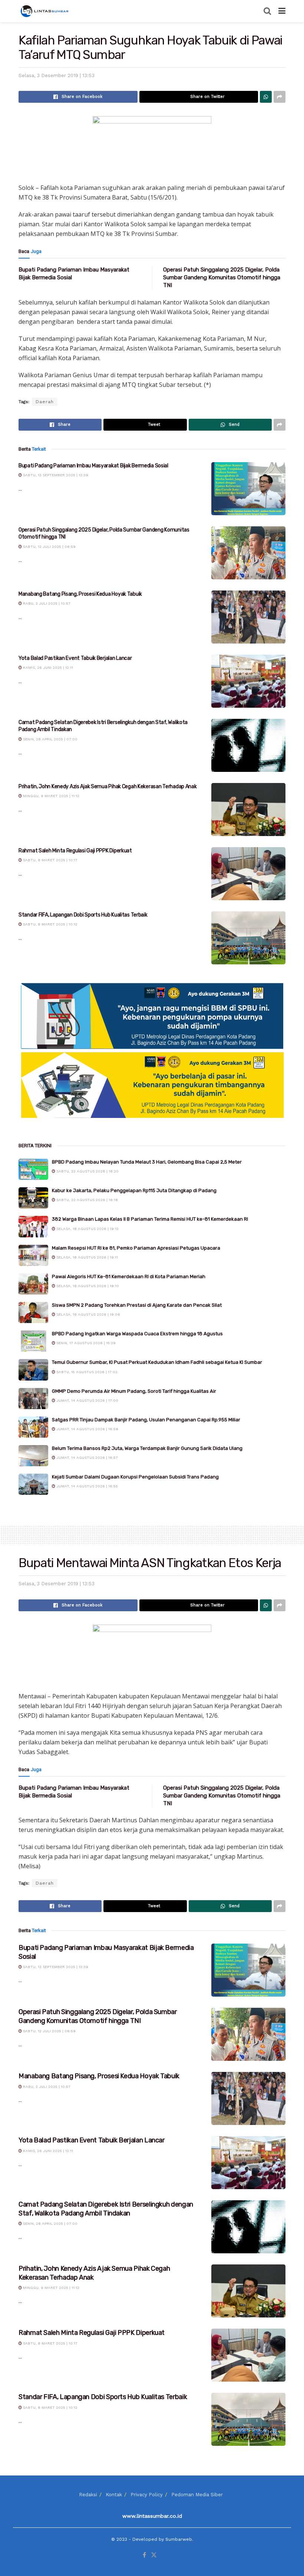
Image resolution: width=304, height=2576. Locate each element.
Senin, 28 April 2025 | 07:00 (50, 739)
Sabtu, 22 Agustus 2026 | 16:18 (87, 1200)
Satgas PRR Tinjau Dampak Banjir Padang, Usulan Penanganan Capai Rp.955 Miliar (146, 1420)
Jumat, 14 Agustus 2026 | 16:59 (87, 1429)
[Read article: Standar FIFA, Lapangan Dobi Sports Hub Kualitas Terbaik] (248, 938)
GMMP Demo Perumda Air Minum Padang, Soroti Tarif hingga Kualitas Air (134, 1391)
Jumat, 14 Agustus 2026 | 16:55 (87, 1486)
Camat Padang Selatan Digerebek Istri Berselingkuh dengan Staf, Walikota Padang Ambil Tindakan (106, 2209)
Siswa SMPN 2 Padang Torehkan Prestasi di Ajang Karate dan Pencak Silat (137, 1305)
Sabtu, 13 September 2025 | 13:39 (55, 475)
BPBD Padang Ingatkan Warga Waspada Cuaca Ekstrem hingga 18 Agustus (137, 1334)
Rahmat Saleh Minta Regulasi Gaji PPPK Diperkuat (75, 851)
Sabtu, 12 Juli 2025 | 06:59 (49, 547)
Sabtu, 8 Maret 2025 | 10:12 (50, 924)
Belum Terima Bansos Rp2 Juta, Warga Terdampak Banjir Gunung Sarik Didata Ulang (147, 1448)
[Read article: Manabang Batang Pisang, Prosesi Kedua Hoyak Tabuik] (248, 617)
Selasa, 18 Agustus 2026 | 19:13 (87, 1229)
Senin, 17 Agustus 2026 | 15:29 (85, 1343)
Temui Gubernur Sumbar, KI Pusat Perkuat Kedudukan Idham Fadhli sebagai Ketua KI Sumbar (157, 1362)
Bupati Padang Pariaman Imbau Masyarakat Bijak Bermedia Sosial (93, 466)
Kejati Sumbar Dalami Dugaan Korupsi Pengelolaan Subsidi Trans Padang (135, 1477)
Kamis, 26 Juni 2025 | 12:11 (47, 667)
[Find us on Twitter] (154, 2555)
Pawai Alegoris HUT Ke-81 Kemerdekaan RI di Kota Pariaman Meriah (129, 1277)
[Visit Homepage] (45, 11)
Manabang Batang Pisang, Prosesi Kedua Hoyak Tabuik (80, 594)
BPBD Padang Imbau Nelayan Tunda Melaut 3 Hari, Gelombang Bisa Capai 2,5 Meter (147, 1162)
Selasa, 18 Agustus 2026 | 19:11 (87, 1257)
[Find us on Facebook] (144, 2555)
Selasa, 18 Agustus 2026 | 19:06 (88, 1314)
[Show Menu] (282, 11)
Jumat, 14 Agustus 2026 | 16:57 (87, 1458)
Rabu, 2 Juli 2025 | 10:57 (46, 603)
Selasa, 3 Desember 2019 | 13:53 (57, 75)
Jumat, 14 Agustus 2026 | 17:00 (87, 1400)
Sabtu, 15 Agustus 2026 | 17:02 (86, 1372)
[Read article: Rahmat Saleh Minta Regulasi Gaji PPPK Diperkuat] (248, 874)
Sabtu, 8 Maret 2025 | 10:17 (50, 860)
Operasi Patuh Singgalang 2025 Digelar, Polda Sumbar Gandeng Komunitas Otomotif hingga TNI (222, 277)
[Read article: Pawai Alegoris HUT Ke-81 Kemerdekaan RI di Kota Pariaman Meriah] (33, 1284)
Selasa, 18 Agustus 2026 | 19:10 (87, 1286)
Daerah (45, 402)
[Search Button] (267, 11)
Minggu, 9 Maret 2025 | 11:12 (51, 796)
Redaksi (88, 2495)
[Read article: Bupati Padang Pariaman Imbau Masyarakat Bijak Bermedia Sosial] (248, 489)
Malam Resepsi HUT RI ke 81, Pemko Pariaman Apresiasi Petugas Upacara (136, 1248)
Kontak (114, 2495)
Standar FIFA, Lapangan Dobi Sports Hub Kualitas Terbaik (83, 915)
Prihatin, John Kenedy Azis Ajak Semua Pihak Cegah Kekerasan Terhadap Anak (108, 787)
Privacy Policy (147, 2495)
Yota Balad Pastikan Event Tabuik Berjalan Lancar (75, 658)
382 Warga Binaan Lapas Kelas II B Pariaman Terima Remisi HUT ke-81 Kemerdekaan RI (150, 1219)
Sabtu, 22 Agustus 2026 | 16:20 (87, 1171)
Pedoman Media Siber (197, 2495)
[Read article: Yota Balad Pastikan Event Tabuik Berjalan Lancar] (248, 681)
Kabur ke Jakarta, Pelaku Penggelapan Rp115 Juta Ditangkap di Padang (134, 1190)
